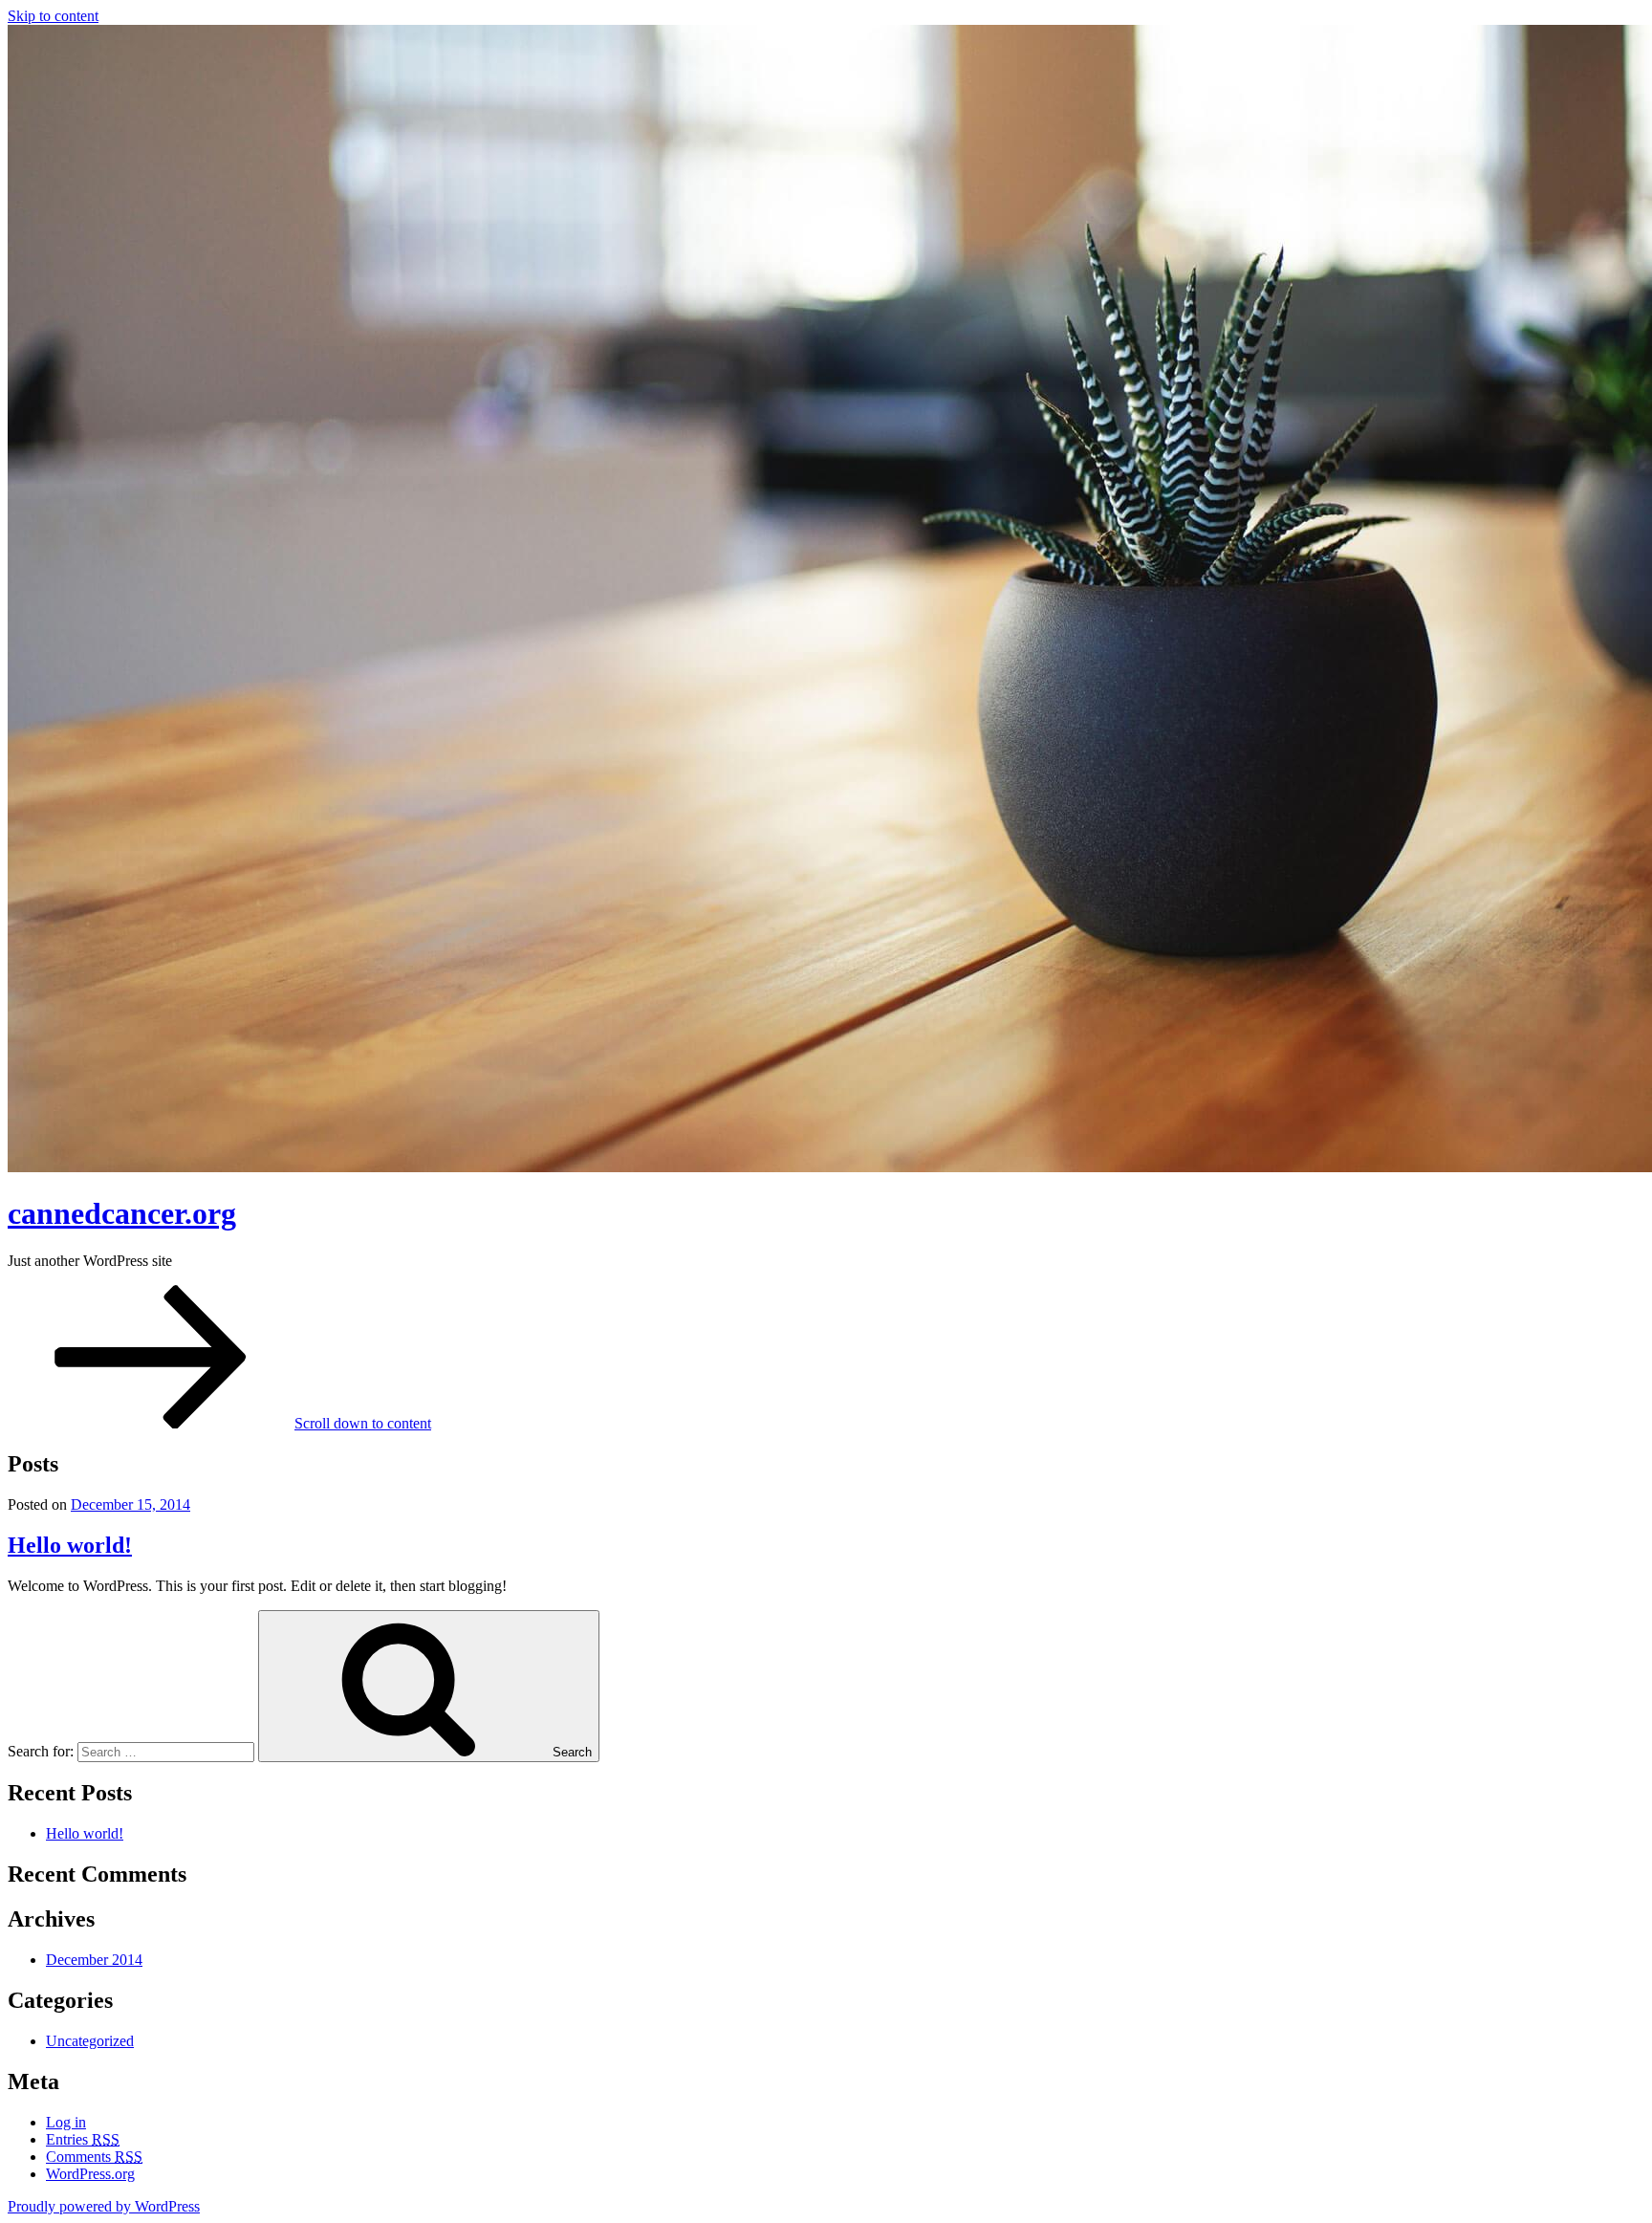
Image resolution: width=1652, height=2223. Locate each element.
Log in (66, 2122)
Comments (94, 2157)
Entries (83, 2139)
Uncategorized (90, 2041)
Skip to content (53, 16)
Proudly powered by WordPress (104, 2206)
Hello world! (70, 1545)
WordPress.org (90, 2174)
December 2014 (94, 1960)
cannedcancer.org (122, 1213)
